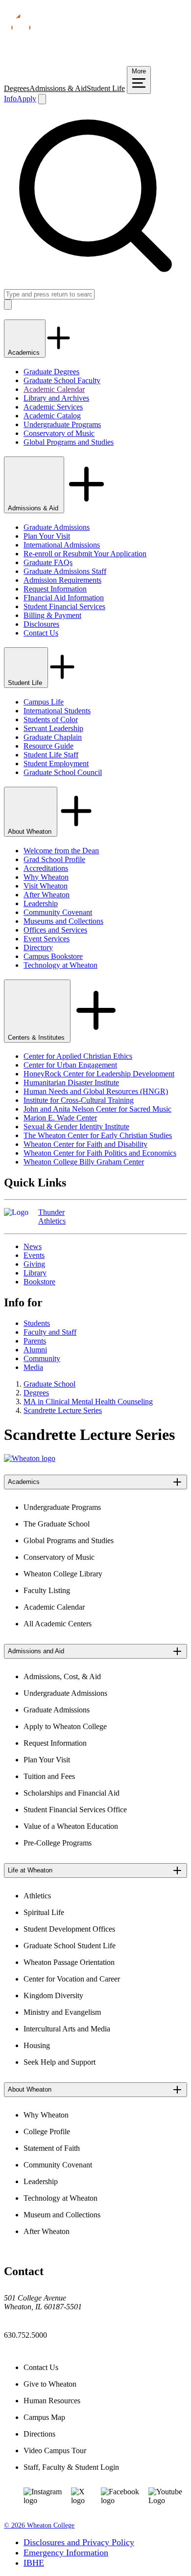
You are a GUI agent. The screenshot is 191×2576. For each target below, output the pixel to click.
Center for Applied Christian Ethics (78, 1056)
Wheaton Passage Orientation (69, 1962)
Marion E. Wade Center (60, 1118)
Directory (38, 947)
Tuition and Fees (49, 1776)
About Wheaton (31, 832)
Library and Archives (56, 398)
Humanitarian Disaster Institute (71, 1083)
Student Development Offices (69, 1929)
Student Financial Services (64, 606)
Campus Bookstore (53, 956)
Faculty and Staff (50, 1332)
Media (33, 1367)
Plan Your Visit (47, 536)
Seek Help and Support (60, 2062)
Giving (34, 1264)
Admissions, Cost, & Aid (62, 1676)
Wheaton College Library (63, 1574)
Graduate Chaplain (53, 737)
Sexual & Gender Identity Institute (76, 1127)
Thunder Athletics (52, 1217)
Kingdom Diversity (53, 1995)
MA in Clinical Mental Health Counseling (88, 1402)
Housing (37, 2045)
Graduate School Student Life (70, 1946)
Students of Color (51, 719)
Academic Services (53, 407)
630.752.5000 (25, 2335)
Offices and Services (55, 930)
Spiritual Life (44, 1912)
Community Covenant (58, 912)
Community (42, 1358)
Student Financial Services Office (75, 1810)
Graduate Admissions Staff (65, 571)
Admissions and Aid (36, 1651)
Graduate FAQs (48, 562)
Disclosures (41, 624)
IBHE (34, 2563)
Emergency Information (66, 2553)
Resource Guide (48, 746)
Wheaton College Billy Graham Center (84, 1162)
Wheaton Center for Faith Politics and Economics (100, 1153)
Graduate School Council (63, 772)
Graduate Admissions (57, 527)
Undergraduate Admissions (65, 1693)
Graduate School (49, 1384)
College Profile (47, 2131)
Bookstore (39, 1282)
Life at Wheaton (30, 1870)
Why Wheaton (46, 877)
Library (35, 1273)
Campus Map (44, 2417)
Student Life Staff (51, 755)
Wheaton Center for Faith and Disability (85, 1144)
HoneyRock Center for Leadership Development (99, 1074)
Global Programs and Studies (69, 442)
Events (34, 1255)
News (33, 1246)
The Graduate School (57, 1524)
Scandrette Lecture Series (63, 1410)
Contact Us (41, 633)
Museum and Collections (62, 2215)
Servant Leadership (53, 728)
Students (37, 1323)
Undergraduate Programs (62, 424)
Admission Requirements (62, 580)
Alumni (35, 1350)
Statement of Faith (52, 2148)
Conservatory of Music (59, 433)
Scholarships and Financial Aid (72, 1793)
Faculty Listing (47, 1590)
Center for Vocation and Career (72, 1979)
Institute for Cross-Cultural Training (79, 1100)
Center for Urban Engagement (70, 1065)
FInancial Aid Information (64, 598)
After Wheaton (47, 895)
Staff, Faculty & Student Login (71, 2467)
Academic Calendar (54, 389)
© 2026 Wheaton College (39, 2525)
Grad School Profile (54, 859)
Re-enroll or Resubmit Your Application (85, 554)
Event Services (47, 939)
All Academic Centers (58, 1624)
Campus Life (44, 702)
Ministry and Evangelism (62, 2012)
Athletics (37, 1896)
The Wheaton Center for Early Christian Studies (98, 1135)
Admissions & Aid (58, 88)
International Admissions (62, 545)
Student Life (106, 88)
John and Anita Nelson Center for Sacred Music (97, 1109)
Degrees (17, 88)
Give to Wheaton (50, 2384)
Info (10, 99)
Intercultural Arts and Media (67, 2029)
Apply (26, 99)
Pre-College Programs (58, 1843)
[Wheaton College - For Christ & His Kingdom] (30, 1458)
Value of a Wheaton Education (71, 1826)
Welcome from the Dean (61, 851)
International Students (57, 711)
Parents (35, 1341)
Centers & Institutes (37, 1037)
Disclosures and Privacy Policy (79, 2542)
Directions (39, 2434)
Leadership (41, 903)
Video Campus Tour (55, 2451)
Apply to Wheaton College (65, 1726)
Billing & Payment (52, 615)
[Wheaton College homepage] (95, 61)
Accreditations (46, 868)
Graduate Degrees (51, 372)
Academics (25, 353)
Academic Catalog (52, 416)
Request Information (55, 589)
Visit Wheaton (46, 886)
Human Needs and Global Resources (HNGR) (96, 1091)
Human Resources (52, 2401)
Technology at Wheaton (60, 965)
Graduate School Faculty (62, 380)
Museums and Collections (63, 921)
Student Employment (56, 764)
